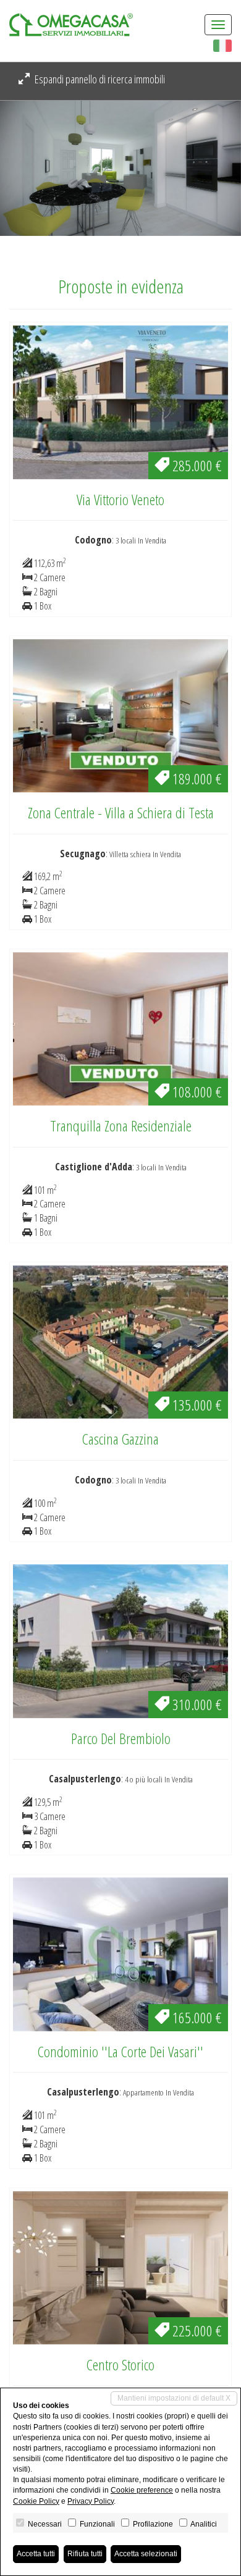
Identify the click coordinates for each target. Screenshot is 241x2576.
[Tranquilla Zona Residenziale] (120, 1028)
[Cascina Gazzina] (120, 1341)
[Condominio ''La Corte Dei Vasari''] (120, 1953)
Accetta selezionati (146, 2554)
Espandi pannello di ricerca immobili (99, 79)
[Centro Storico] (120, 2267)
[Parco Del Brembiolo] (120, 1640)
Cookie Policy (36, 2501)
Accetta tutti (36, 2554)
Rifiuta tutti (85, 2554)
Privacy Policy (91, 2501)
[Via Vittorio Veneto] (120, 401)
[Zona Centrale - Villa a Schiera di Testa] (120, 715)
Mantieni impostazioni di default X (174, 2398)
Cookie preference (142, 2490)
